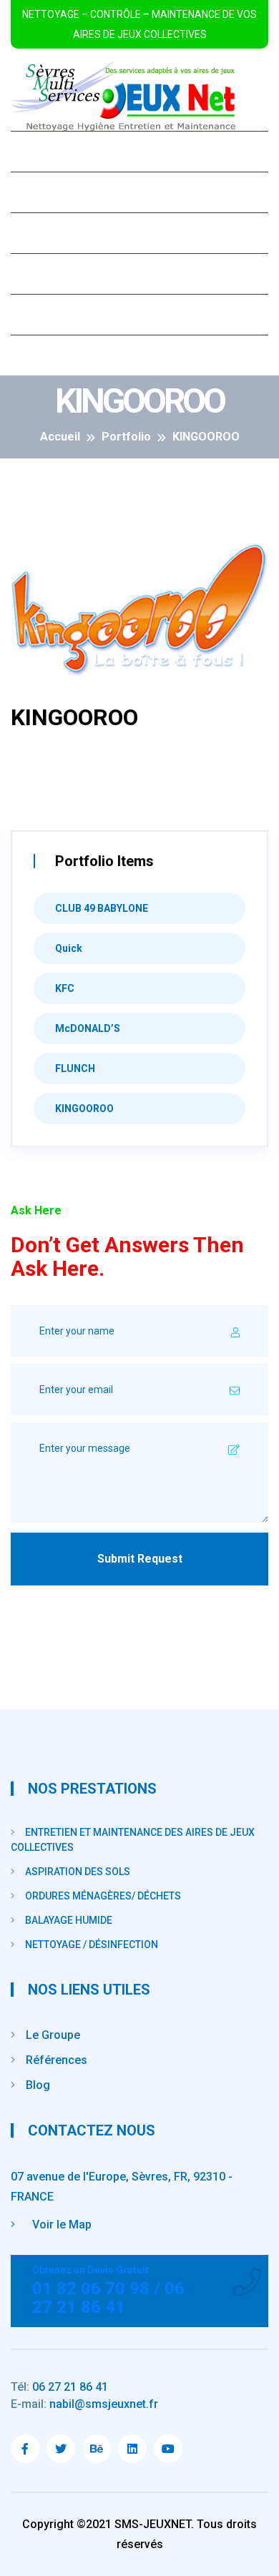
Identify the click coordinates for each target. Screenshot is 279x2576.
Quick (69, 948)
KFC (65, 988)
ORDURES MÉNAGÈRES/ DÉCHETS (103, 1896)
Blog (38, 314)
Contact (48, 355)
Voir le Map (60, 2224)
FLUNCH (75, 1068)
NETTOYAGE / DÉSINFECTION (92, 1945)
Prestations (60, 233)
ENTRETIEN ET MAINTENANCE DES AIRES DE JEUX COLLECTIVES (133, 1840)
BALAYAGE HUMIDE (69, 1920)
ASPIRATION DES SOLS (78, 1872)
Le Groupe (53, 192)
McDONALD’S (88, 1028)
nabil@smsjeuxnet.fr (84, 2404)
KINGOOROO (84, 1108)
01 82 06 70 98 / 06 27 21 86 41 (108, 2291)
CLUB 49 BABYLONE (102, 908)
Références (58, 274)
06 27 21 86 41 (59, 2387)
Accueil (46, 151)
